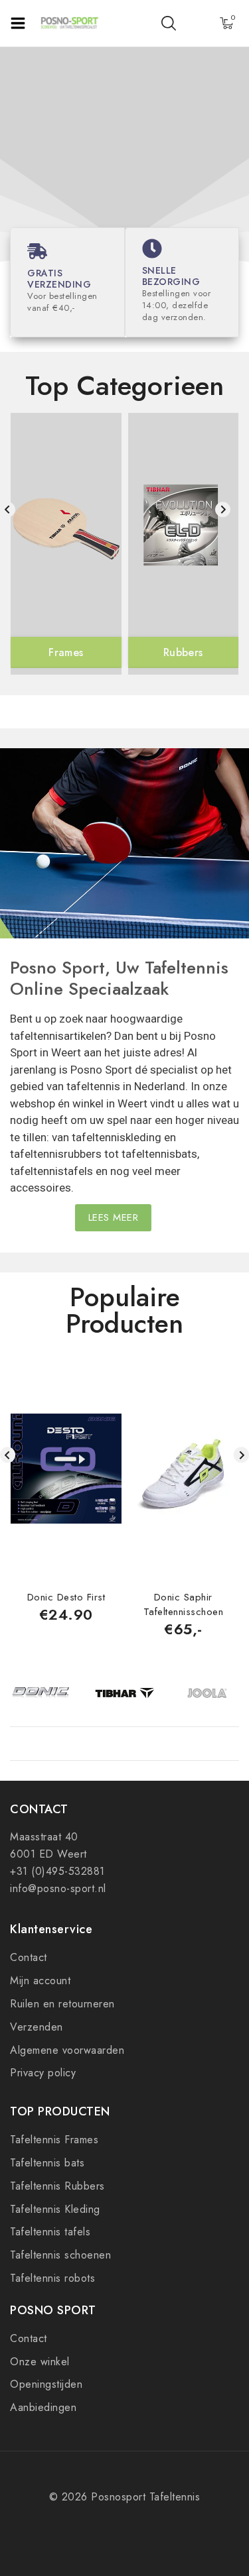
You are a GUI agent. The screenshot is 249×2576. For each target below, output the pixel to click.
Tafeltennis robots (52, 2278)
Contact (29, 1957)
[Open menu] (18, 23)
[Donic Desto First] (66, 1469)
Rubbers (183, 652)
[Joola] (207, 1694)
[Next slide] (223, 509)
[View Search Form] (169, 23)
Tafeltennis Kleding (55, 2209)
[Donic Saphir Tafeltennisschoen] (184, 1469)
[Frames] (66, 529)
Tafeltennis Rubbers (57, 2186)
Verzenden (37, 2027)
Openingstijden (46, 2384)
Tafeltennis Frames (54, 2140)
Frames (66, 652)
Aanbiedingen (43, 2407)
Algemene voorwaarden (67, 2050)
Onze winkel (40, 2362)
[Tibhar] (124, 1694)
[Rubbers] (184, 529)
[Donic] (41, 1694)
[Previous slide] (8, 509)
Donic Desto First (66, 1597)
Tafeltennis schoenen (60, 2255)
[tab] (124, 1335)
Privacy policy (43, 2073)
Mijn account (40, 1981)
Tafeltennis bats (47, 2163)
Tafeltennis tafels (50, 2232)
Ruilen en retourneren (62, 2004)
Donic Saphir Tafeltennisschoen (184, 1604)
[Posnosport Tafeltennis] (69, 23)
